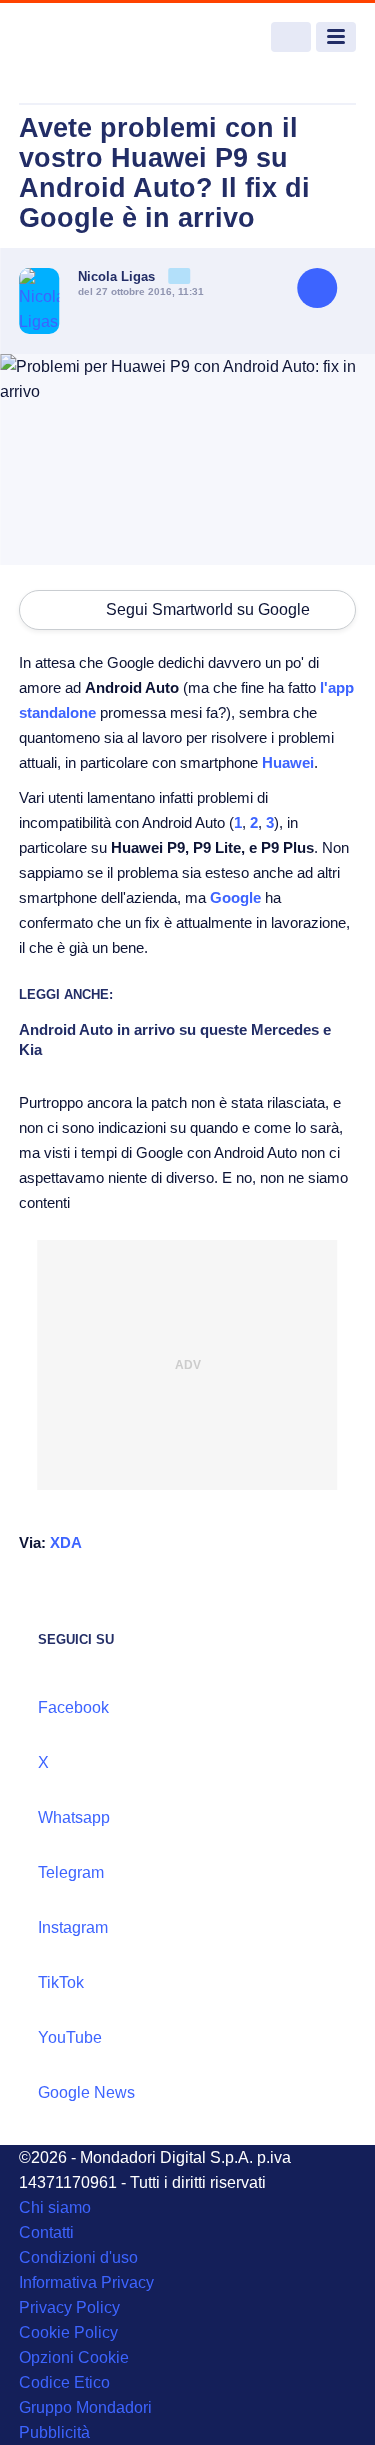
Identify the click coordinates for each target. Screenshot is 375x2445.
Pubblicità (54, 2432)
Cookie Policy (68, 2332)
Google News (86, 2092)
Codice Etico (64, 2382)
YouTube (70, 2037)
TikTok (61, 1982)
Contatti (46, 2232)
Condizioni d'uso (78, 2257)
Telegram (71, 1872)
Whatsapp (74, 1817)
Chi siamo (55, 2207)
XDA (66, 1542)
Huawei (288, 762)
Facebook (73, 1707)
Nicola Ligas (118, 276)
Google (235, 897)
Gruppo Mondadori (85, 2407)
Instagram (73, 1927)
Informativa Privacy (86, 2282)
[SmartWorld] (94, 37)
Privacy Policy (69, 2307)
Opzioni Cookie (74, 2357)
